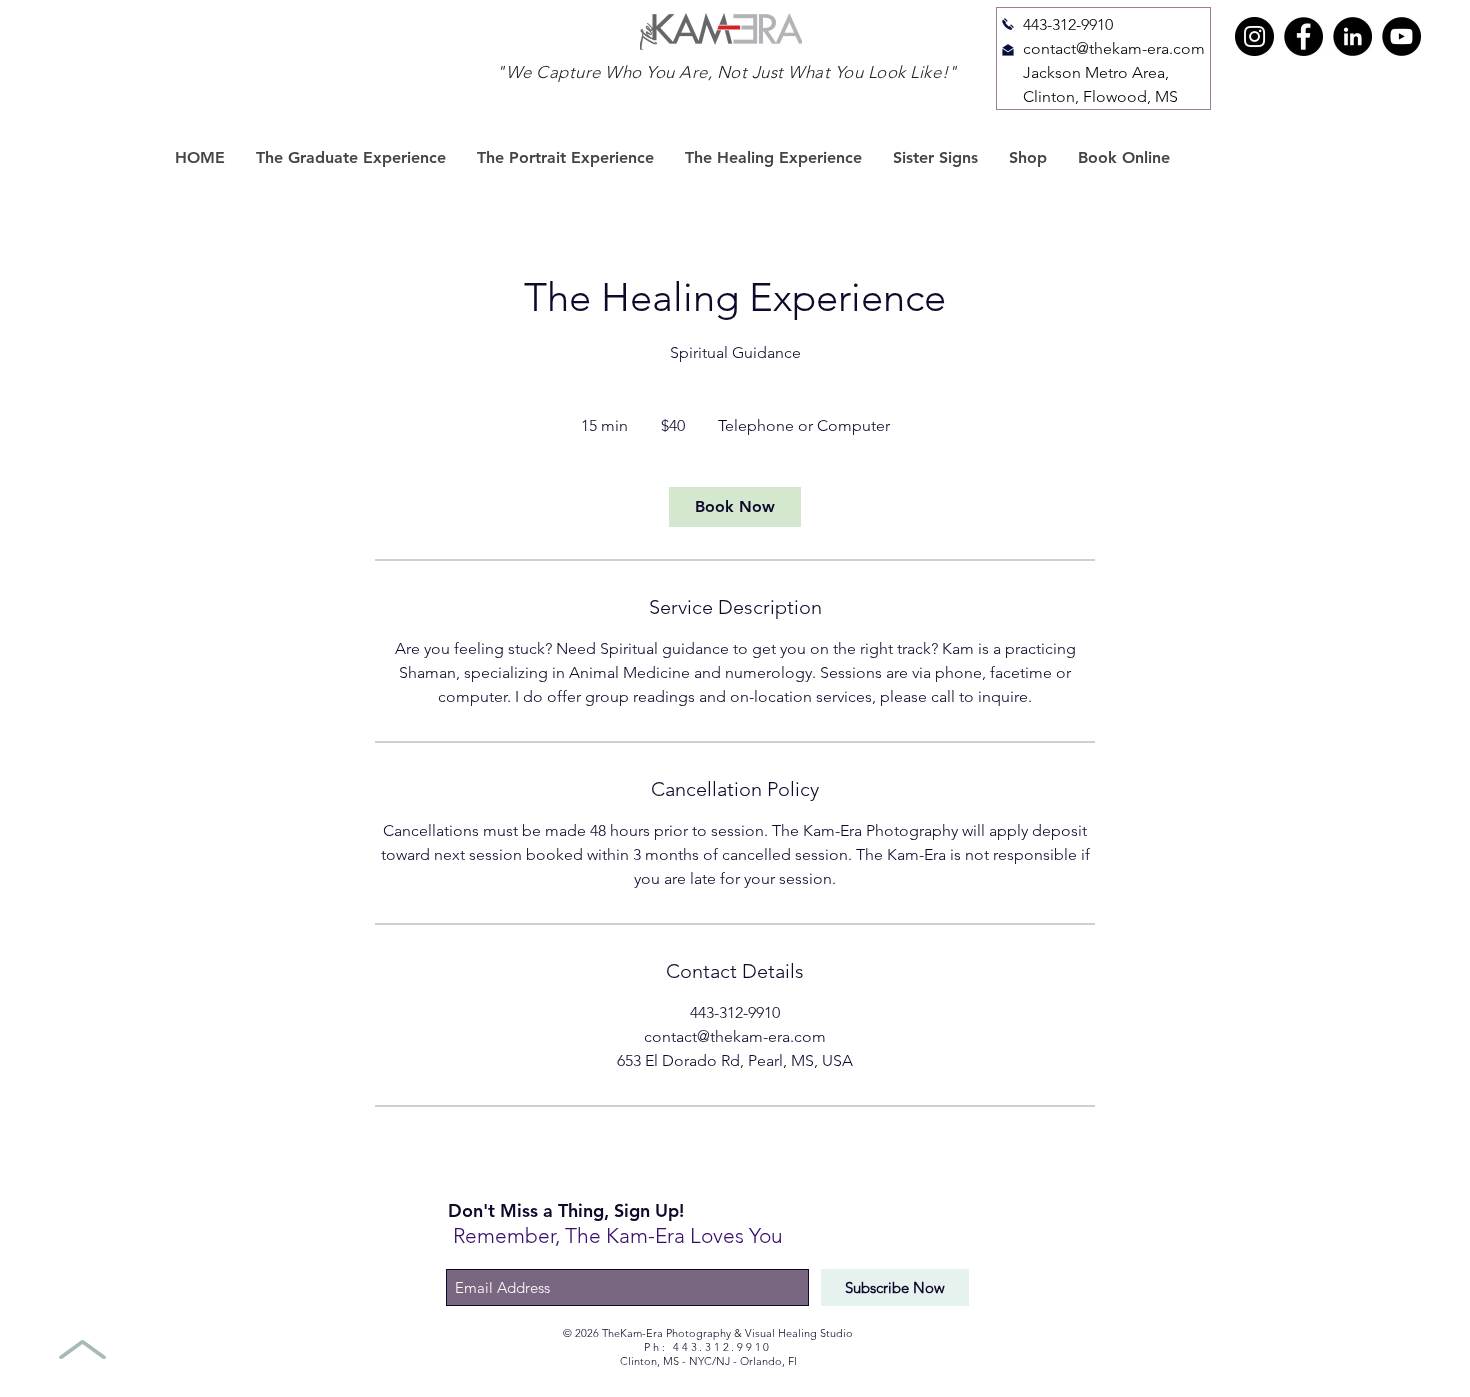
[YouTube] (1401, 36)
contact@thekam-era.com (1114, 48)
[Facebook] (1303, 36)
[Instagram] (1254, 36)
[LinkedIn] (1352, 36)
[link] (735, 507)
